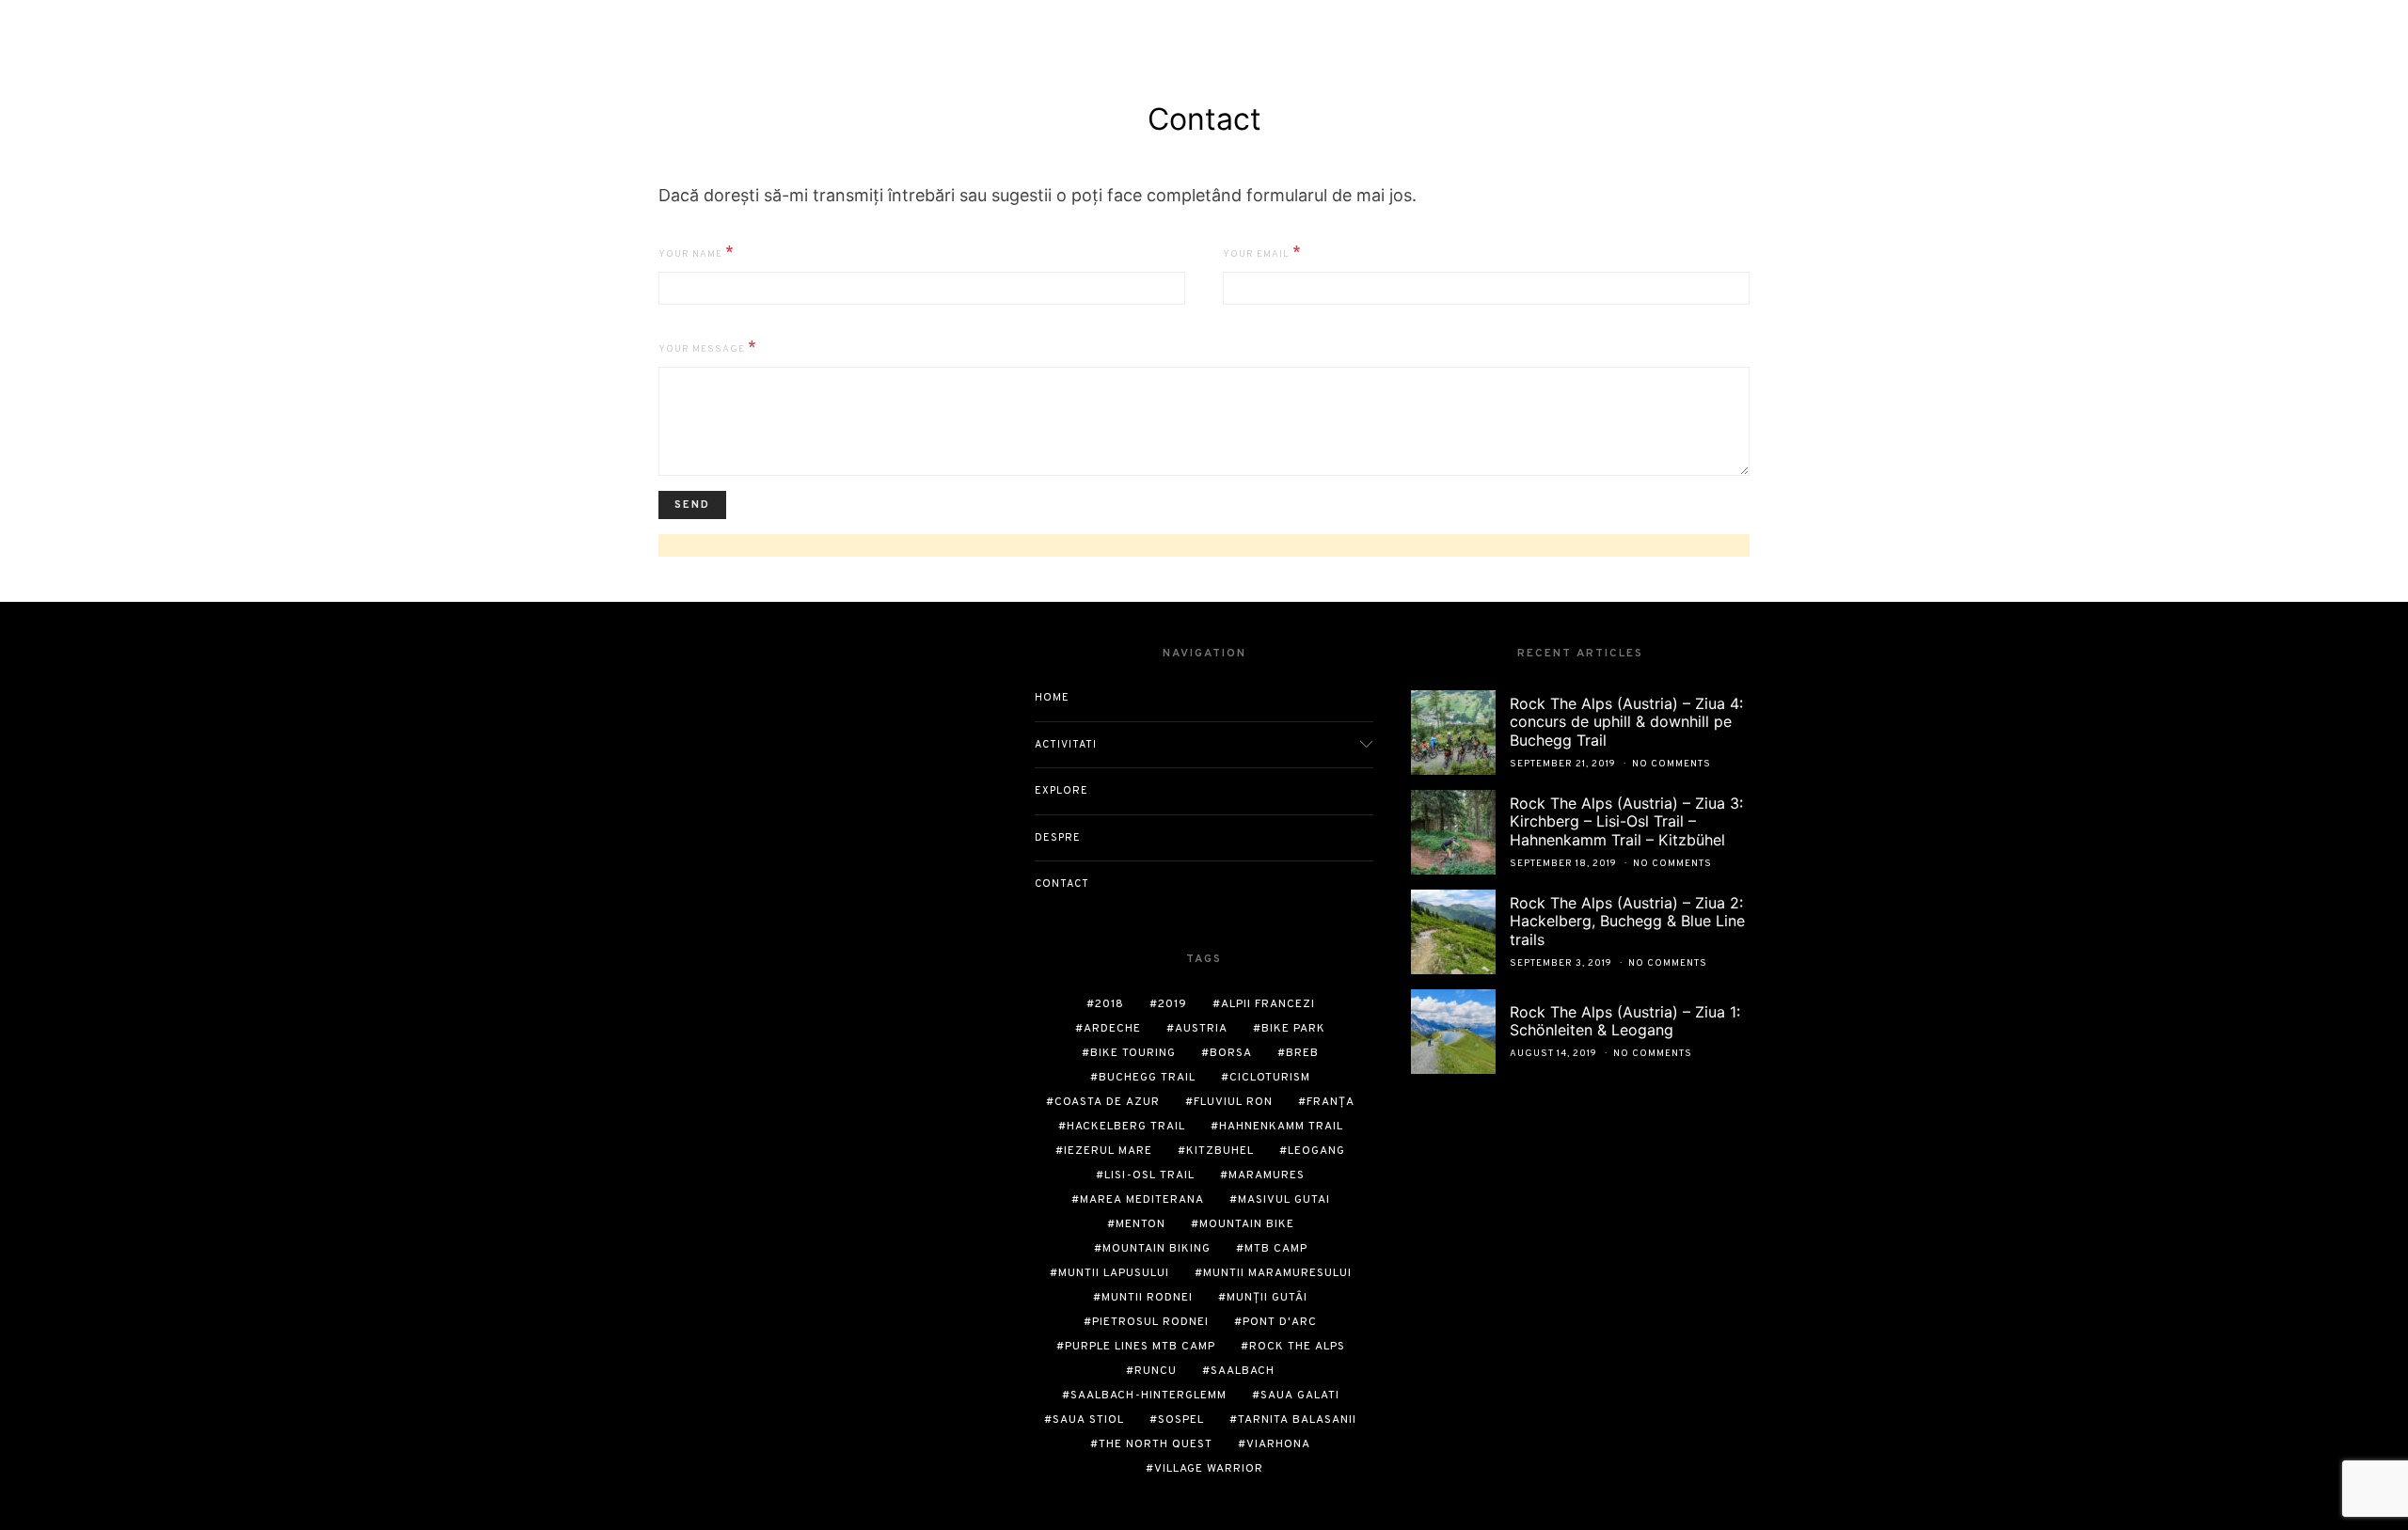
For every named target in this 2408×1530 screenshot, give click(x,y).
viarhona (1278, 1444)
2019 (1172, 1004)
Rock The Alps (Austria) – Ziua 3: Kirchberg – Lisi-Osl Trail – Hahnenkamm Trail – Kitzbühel (1626, 821)
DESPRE (1058, 838)
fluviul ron (1233, 1102)
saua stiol (1088, 1420)
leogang (1316, 1151)
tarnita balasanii (1297, 1420)
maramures (1267, 1175)
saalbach (1243, 1371)
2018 (1109, 1004)
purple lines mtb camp (1140, 1347)
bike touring (1133, 1053)
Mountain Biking (1156, 1249)
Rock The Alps (1297, 1347)
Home (1052, 698)
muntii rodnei (1147, 1298)
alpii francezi (1268, 1004)
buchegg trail (1147, 1078)
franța (1331, 1102)
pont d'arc (1280, 1322)
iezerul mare (1108, 1151)
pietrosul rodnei (1150, 1322)
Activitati (1066, 745)
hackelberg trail (1126, 1127)
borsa (1231, 1053)
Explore (1061, 791)
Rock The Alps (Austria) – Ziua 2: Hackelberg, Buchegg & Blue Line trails (1627, 921)
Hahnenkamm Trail (1281, 1127)
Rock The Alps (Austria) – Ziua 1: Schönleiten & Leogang (1625, 1021)
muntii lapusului (1114, 1273)
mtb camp (1276, 1249)
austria (1201, 1029)
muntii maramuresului (1277, 1273)
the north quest (1156, 1444)
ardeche (1112, 1029)
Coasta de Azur (1107, 1102)
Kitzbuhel (1220, 1151)
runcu (1156, 1371)
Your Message (708, 348)
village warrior (1209, 1469)
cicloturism (1270, 1078)
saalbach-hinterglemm (1149, 1396)
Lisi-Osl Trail (1149, 1175)
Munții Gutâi (1267, 1298)
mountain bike (1247, 1224)
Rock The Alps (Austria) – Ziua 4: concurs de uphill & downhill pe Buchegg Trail (1626, 721)
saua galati (1300, 1396)
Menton (1141, 1224)
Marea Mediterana (1142, 1200)
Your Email (1262, 253)
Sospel (1181, 1420)
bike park (1293, 1029)
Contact (1062, 884)
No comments (1671, 764)
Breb (1302, 1053)
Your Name (697, 253)
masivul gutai (1284, 1200)
